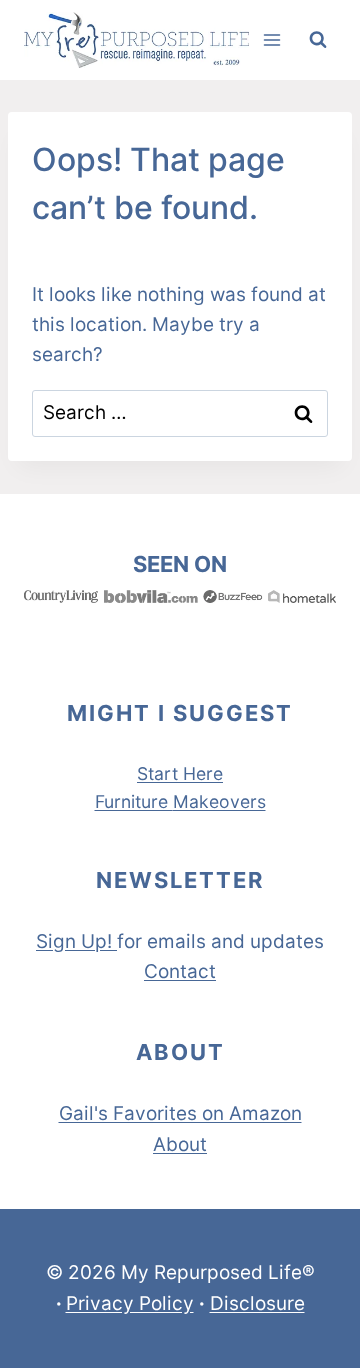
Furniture (134, 801)
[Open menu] (271, 39)
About (180, 1144)
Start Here (180, 773)
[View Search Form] (318, 40)
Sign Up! (74, 941)
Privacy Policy (130, 1303)
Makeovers (219, 801)
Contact (180, 971)
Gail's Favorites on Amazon (180, 1113)
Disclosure (257, 1303)
